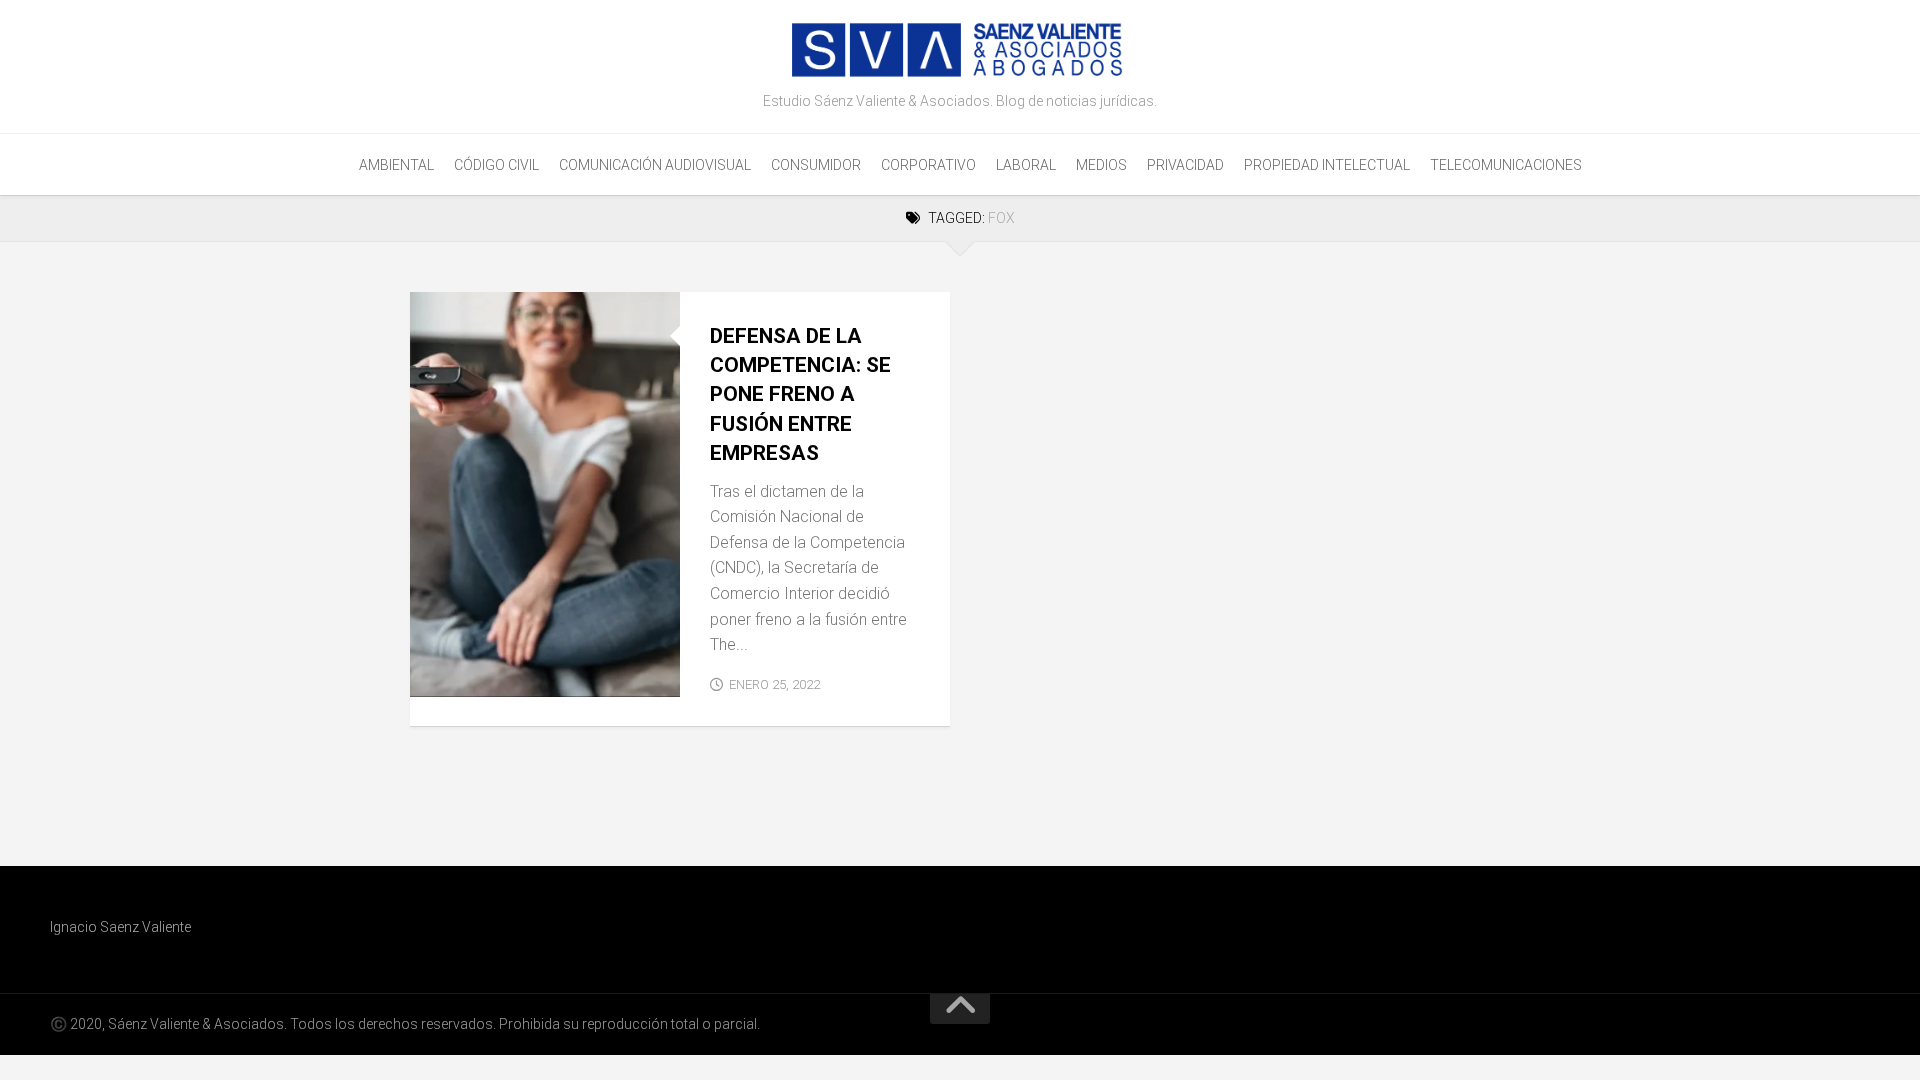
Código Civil (496, 165)
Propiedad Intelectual (1327, 165)
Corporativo (928, 165)
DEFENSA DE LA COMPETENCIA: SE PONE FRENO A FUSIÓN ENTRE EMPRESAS (800, 395)
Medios (1101, 165)
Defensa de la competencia (521, 674)
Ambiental (396, 165)
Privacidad (1185, 165)
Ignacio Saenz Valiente (120, 927)
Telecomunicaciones (1506, 165)
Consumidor (816, 165)
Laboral (1026, 165)
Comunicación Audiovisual (655, 165)
